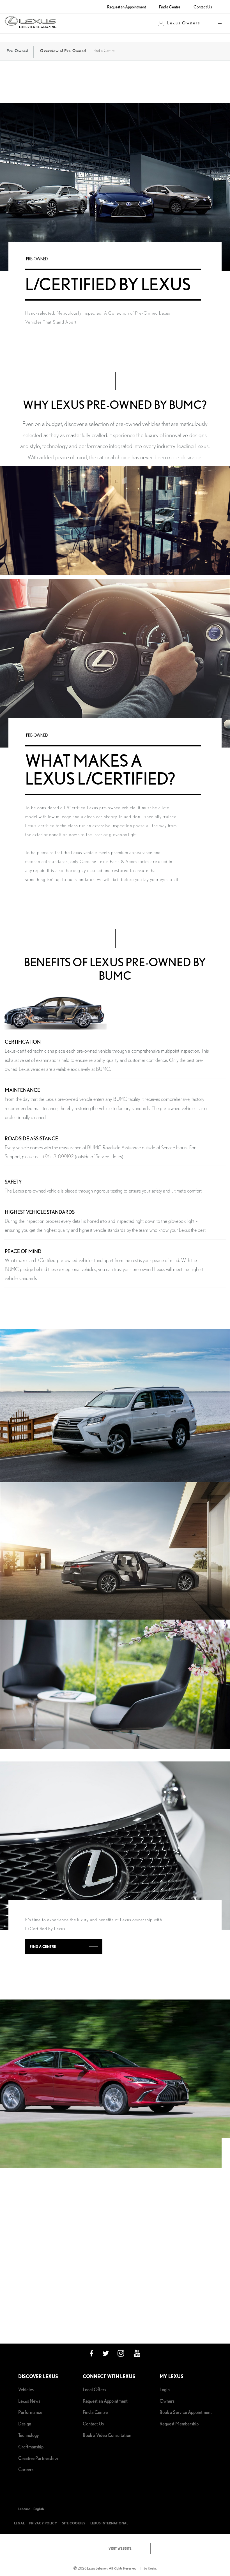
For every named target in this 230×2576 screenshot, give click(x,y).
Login (165, 2389)
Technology (28, 2435)
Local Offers (94, 2389)
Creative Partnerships (38, 2458)
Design (25, 2424)
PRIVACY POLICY (43, 2523)
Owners (167, 2401)
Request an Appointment (127, 7)
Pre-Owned (17, 51)
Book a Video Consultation (107, 2435)
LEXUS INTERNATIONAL (109, 2523)
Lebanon (24, 2509)
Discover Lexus (38, 2376)
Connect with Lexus (109, 2376)
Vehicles (26, 2389)
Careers (26, 2469)
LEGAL (19, 2523)
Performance (30, 2412)
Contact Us (203, 7)
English (39, 2509)
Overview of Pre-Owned (63, 51)
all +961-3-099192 (56, 1157)
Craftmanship (31, 2447)
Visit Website (120, 2548)
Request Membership (179, 2424)
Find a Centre (170, 7)
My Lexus (172, 2376)
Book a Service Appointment (186, 2412)
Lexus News (29, 2401)
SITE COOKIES (74, 2523)
